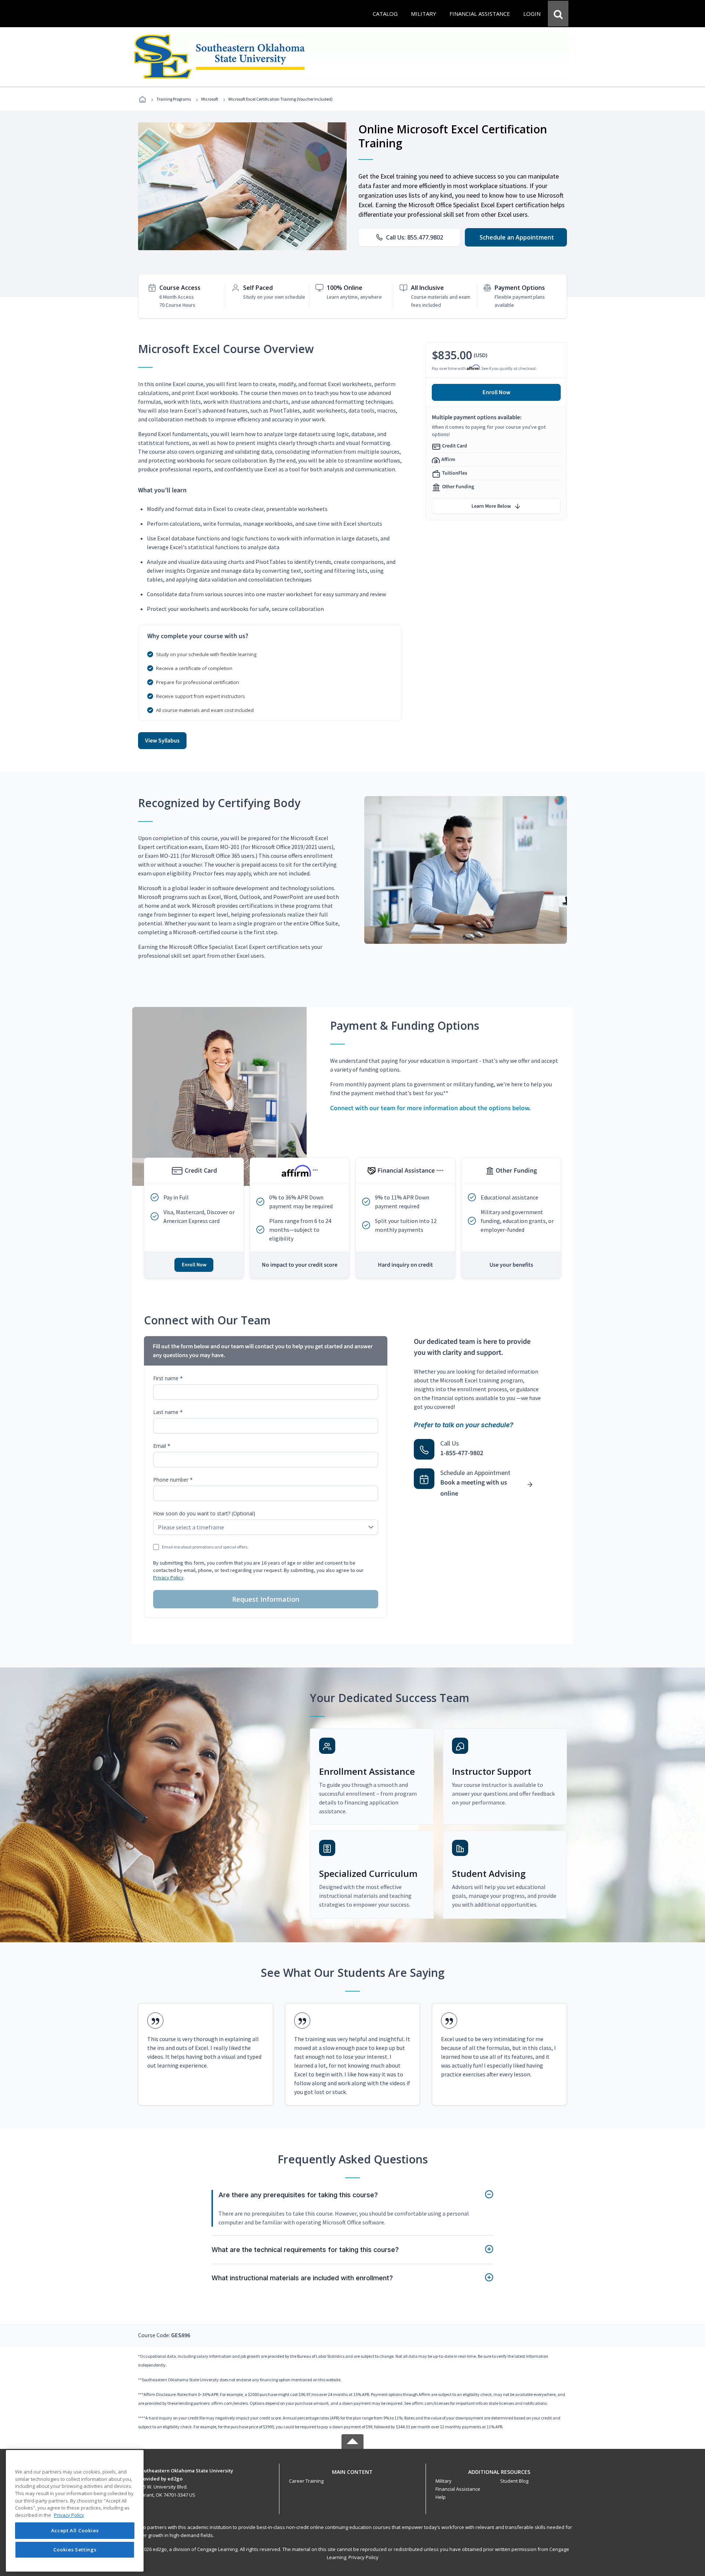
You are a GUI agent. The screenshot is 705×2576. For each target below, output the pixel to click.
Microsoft (210, 99)
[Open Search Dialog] (558, 14)
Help (441, 2497)
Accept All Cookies (75, 2531)
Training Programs (174, 99)
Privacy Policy (168, 1577)
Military (444, 2481)
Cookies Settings (75, 2550)
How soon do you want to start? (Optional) (204, 1513)
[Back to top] (352, 2470)
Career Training (306, 2481)
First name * (168, 1378)
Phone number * (173, 1480)
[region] (75, 2511)
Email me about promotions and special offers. (205, 1547)
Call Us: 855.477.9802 (415, 237)
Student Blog (514, 2481)
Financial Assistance (458, 2489)
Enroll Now (496, 392)
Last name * (168, 1412)
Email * (162, 1446)
